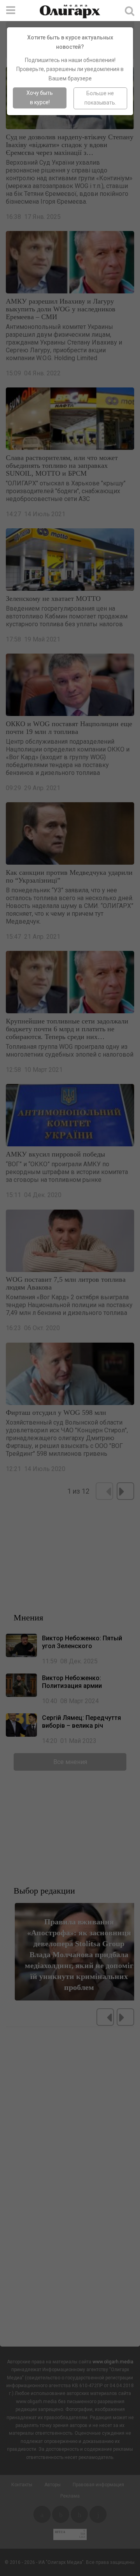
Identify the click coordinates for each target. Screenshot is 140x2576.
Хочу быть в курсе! (40, 98)
